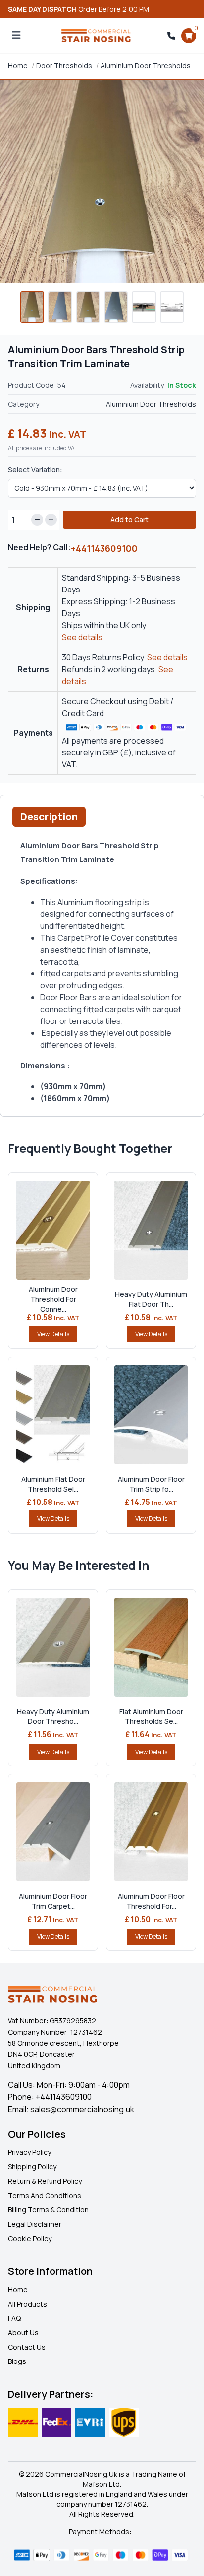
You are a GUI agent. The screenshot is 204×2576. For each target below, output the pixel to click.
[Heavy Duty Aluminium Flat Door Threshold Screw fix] (151, 1230)
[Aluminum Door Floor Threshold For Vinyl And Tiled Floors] (151, 1832)
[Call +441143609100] (171, 36)
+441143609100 (104, 548)
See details (82, 637)
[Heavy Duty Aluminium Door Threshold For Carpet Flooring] (53, 1647)
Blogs (17, 2361)
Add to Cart (129, 519)
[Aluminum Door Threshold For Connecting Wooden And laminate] (53, 1230)
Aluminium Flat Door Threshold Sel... (53, 1484)
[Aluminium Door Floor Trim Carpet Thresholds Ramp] (53, 1832)
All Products (27, 2304)
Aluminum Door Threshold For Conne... (53, 1299)
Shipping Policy (32, 2167)
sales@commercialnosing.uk (82, 2109)
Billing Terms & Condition (48, 2210)
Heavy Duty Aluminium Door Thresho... (53, 1716)
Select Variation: (35, 469)
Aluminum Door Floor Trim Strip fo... (151, 1484)
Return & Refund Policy (45, 2181)
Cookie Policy (30, 2238)
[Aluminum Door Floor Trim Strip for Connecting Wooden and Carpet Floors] (151, 1415)
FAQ (14, 2318)
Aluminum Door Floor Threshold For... (151, 1901)
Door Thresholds (64, 66)
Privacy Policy (29, 2152)
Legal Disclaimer (35, 2224)
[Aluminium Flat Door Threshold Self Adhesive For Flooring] (53, 1415)
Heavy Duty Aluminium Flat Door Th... (151, 1299)
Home (18, 66)
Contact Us (27, 2347)
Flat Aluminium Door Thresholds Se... (151, 1716)
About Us (23, 2333)
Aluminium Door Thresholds (146, 66)
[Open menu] (16, 36)
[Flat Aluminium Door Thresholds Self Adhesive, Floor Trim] (151, 1647)
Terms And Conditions (45, 2195)
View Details (53, 1334)
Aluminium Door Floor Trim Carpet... (53, 1901)
